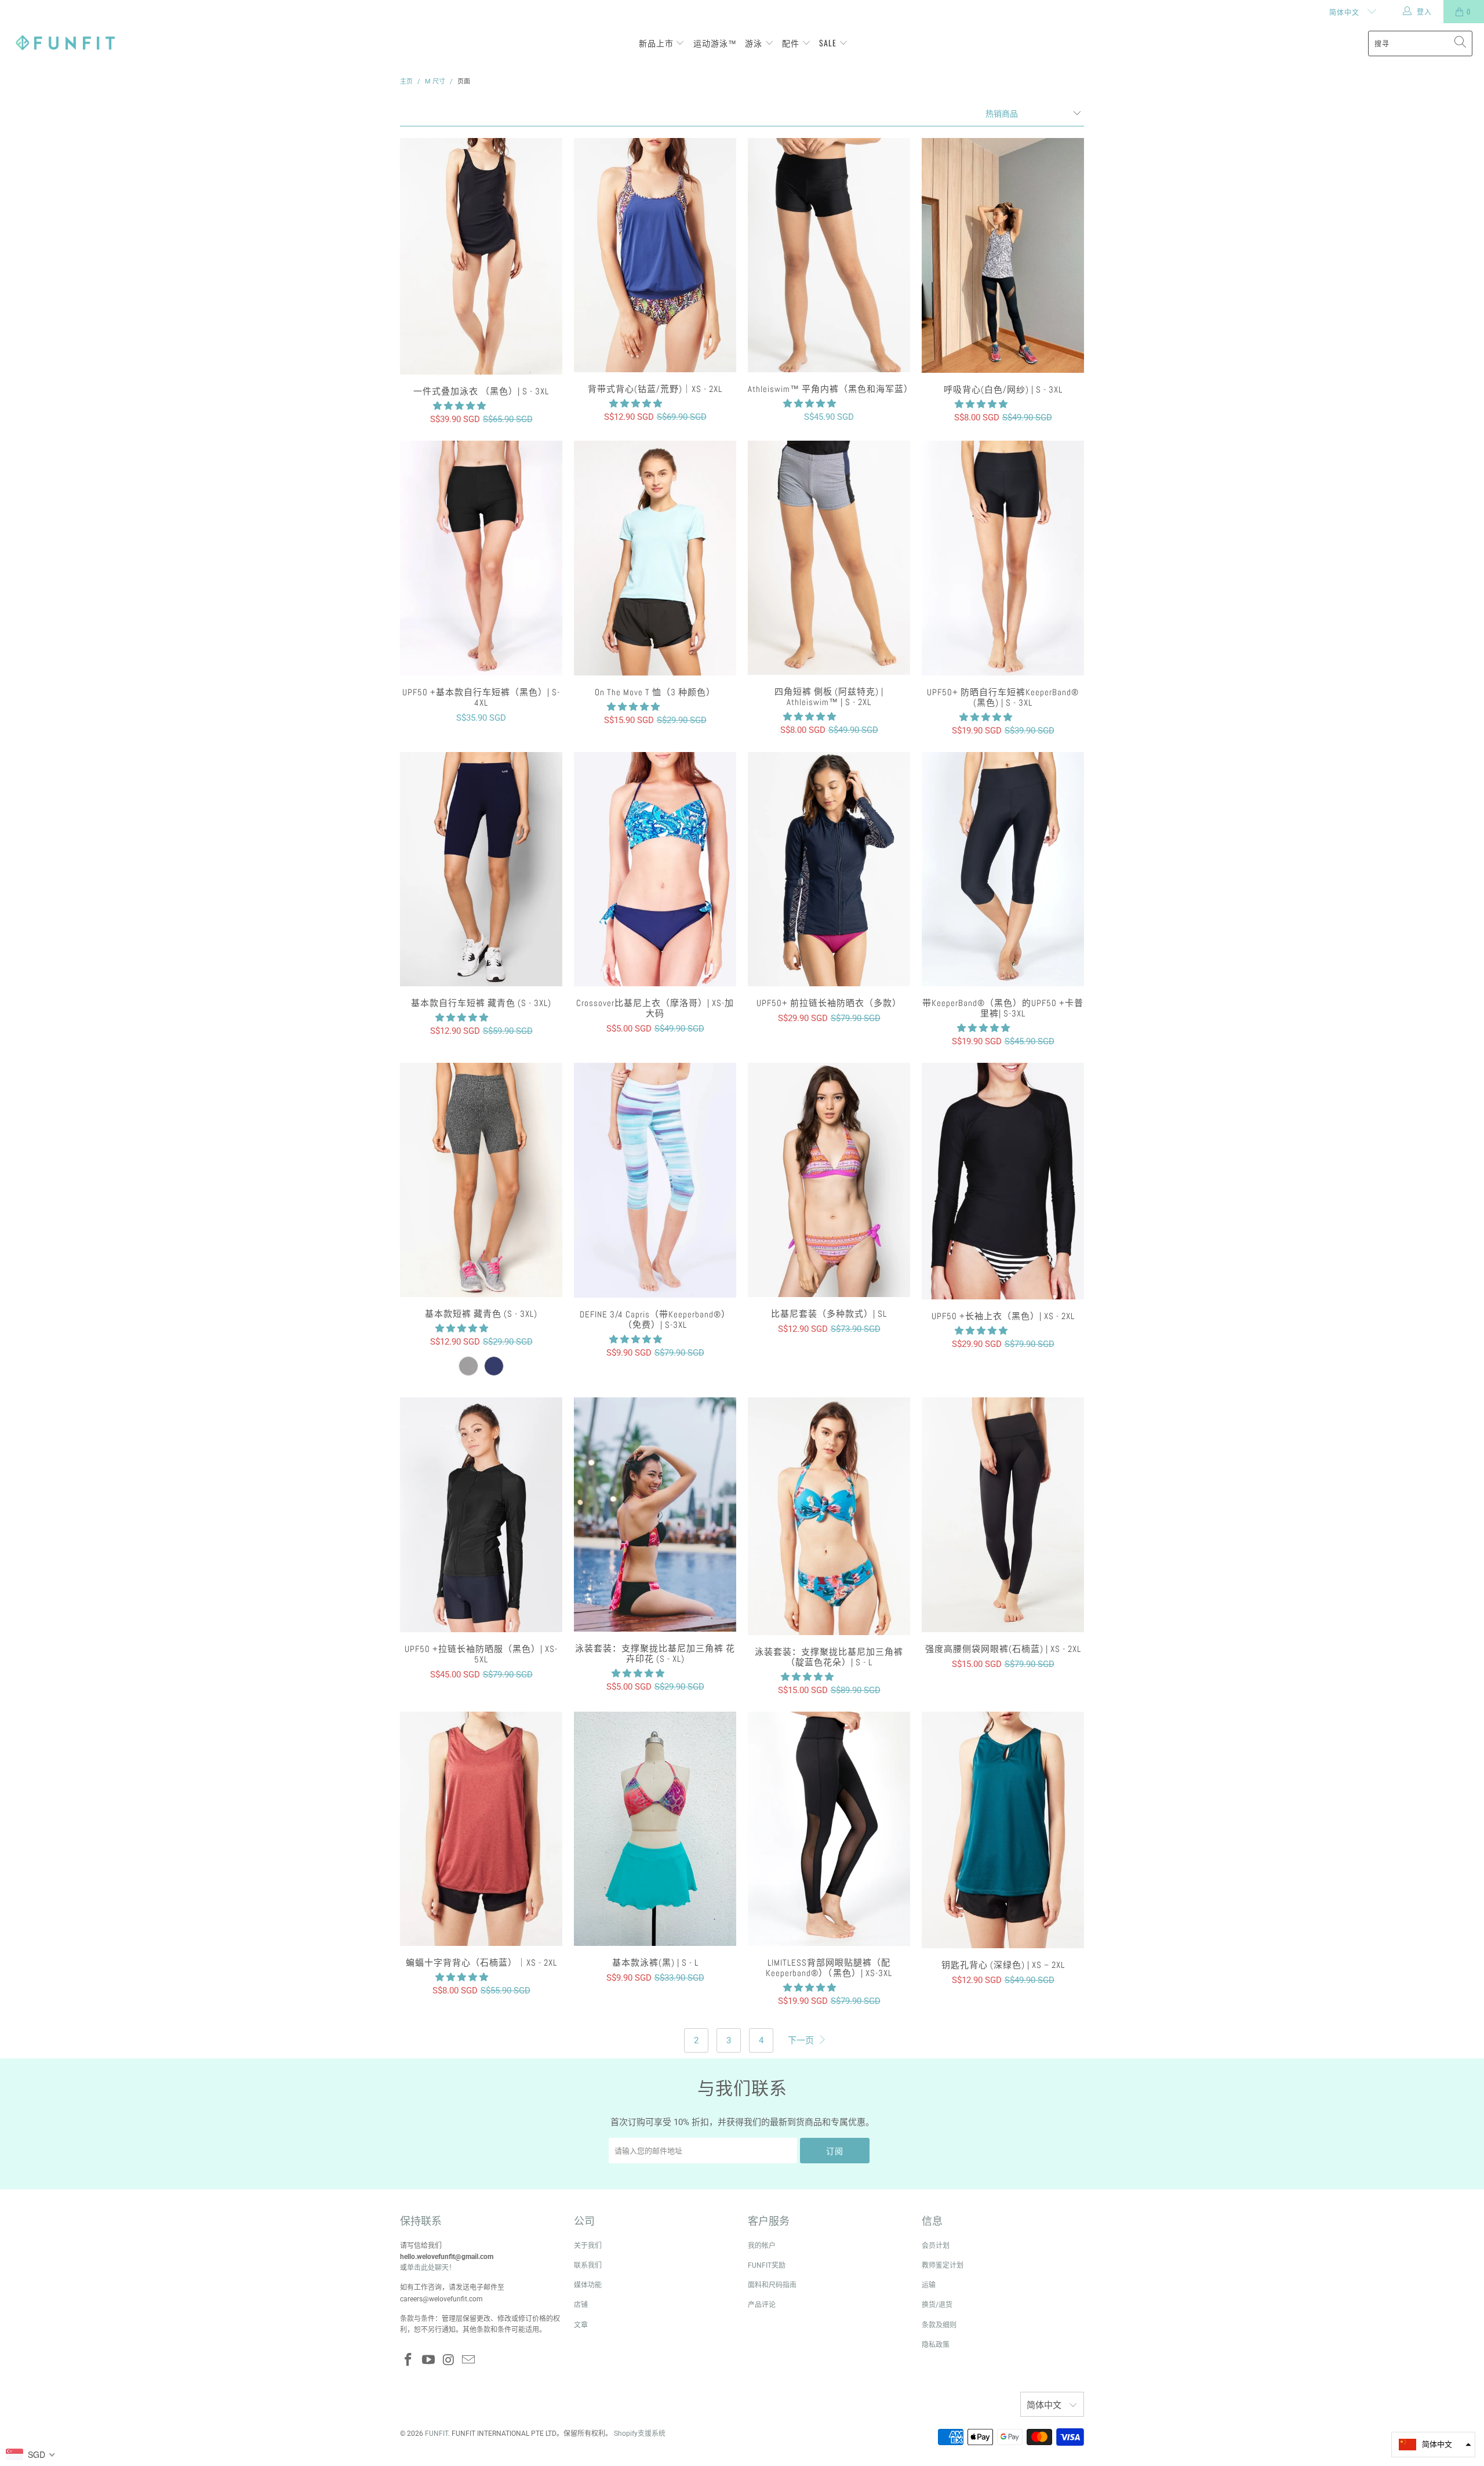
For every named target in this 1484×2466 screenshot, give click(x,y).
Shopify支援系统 (640, 2434)
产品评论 (762, 2305)
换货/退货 (937, 2305)
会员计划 (936, 2246)
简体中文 (1345, 12)
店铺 (581, 2305)
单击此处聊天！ (431, 2268)
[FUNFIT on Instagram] (449, 2360)
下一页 (802, 2040)
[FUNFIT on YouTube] (429, 2360)
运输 (929, 2285)
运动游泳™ (715, 43)
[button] (459, 406)
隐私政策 (936, 2345)
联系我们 (588, 2265)
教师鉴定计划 (943, 2265)
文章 (581, 2325)
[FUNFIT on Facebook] (409, 2360)
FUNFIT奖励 (767, 2265)
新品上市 (657, 43)
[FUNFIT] (65, 43)
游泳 (755, 43)
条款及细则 (939, 2325)
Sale (829, 43)
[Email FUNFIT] (469, 2360)
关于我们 (588, 2246)
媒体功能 (588, 2285)
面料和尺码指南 (772, 2285)
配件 (792, 43)
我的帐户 (762, 2246)
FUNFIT (437, 2434)
